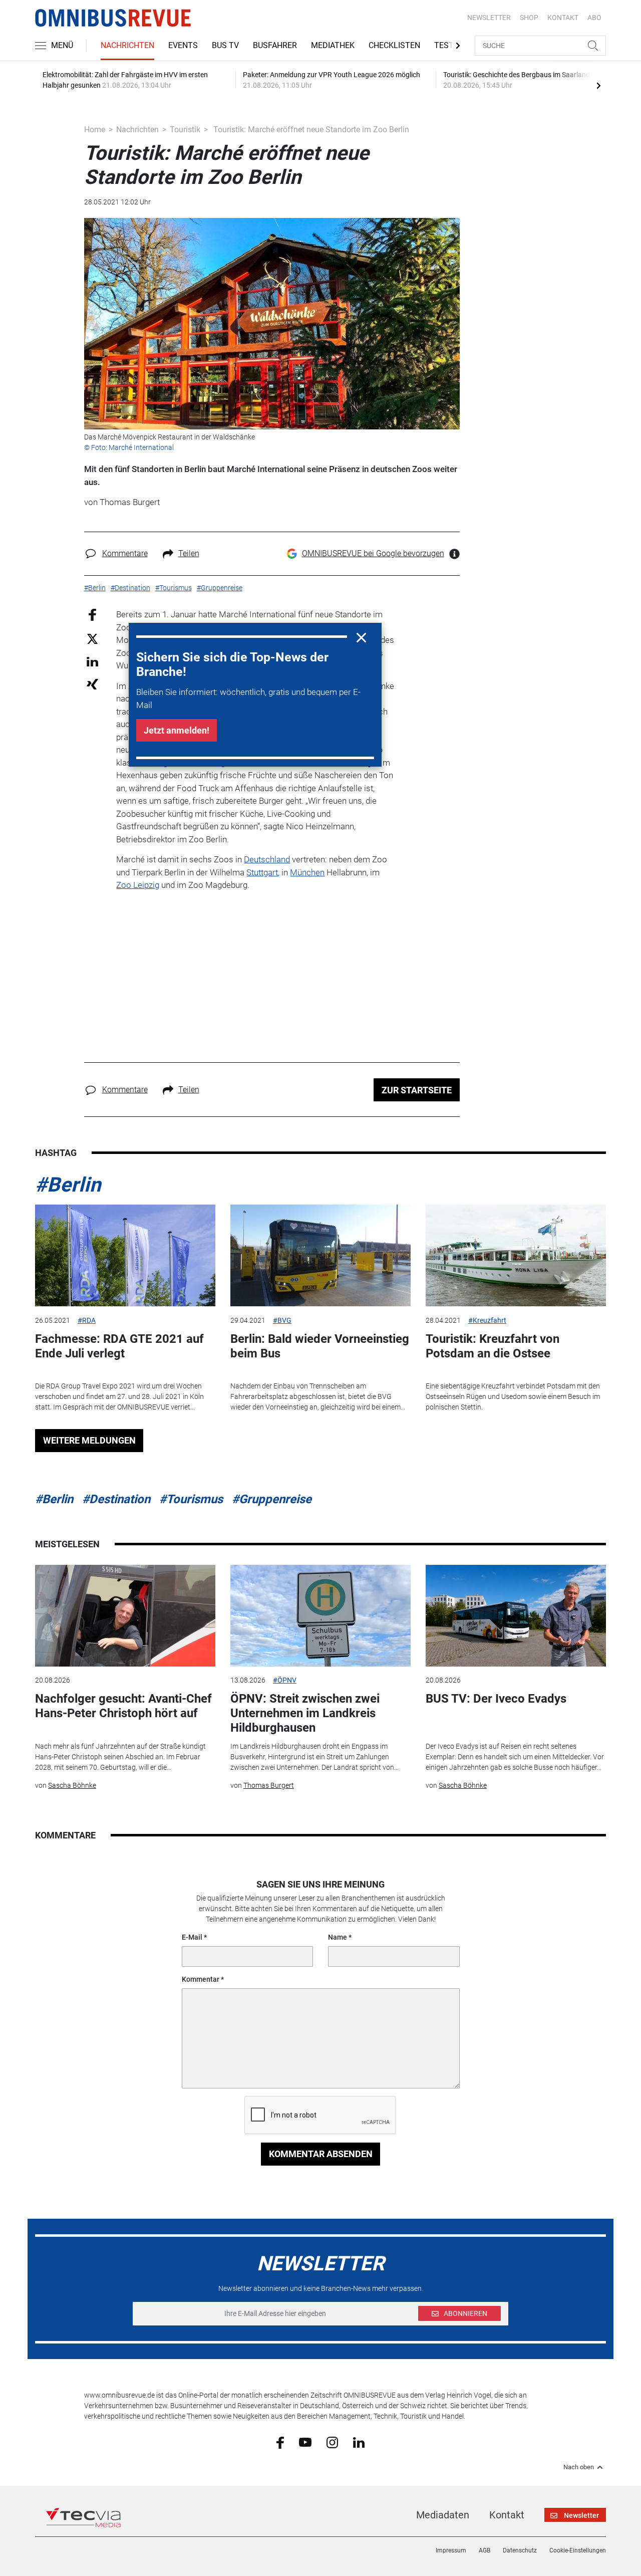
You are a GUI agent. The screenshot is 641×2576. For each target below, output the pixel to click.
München (307, 872)
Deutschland (267, 859)
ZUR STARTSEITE (417, 1090)
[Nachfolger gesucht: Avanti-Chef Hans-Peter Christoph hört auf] (125, 1616)
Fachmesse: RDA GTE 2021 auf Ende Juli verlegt (119, 1346)
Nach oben (579, 2467)
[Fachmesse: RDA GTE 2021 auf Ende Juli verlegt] (125, 1255)
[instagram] (332, 2442)
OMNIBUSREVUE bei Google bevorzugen (373, 553)
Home (95, 130)
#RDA (87, 1320)
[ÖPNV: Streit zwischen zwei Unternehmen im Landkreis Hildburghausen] (320, 1616)
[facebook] (280, 2442)
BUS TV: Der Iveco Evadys (496, 1699)
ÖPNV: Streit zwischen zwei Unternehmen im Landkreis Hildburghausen (305, 1713)
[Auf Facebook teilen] (92, 615)
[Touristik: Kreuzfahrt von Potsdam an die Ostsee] (516, 1255)
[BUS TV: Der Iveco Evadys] (516, 1616)
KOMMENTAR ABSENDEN (321, 2154)
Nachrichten (127, 45)
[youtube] (305, 2442)
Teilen (189, 553)
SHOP (529, 18)
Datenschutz (520, 2550)
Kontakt (507, 2515)
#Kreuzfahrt (487, 1320)
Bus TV (225, 45)
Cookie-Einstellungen (578, 2550)
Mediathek (333, 45)
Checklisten (394, 45)
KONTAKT (563, 18)
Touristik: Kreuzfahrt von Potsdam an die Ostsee (493, 1346)
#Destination (116, 1499)
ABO (594, 18)
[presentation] (598, 85)
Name (338, 1937)
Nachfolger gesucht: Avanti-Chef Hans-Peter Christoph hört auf (123, 1706)
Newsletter (489, 18)
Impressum (451, 2550)
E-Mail (192, 1937)
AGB (485, 2550)
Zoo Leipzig (138, 885)
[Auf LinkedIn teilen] (92, 661)
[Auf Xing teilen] (92, 684)
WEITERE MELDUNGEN (89, 1440)
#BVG (282, 1320)
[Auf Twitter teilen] (92, 638)
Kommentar (201, 1979)
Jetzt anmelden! (177, 730)
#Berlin (68, 1185)
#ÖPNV (285, 1680)
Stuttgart (262, 872)
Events (183, 45)
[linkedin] (359, 2442)
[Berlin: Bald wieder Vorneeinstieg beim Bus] (320, 1255)
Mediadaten (443, 2515)
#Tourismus (191, 1499)
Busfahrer (275, 45)
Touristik (185, 130)
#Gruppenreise (272, 1499)
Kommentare (125, 553)
